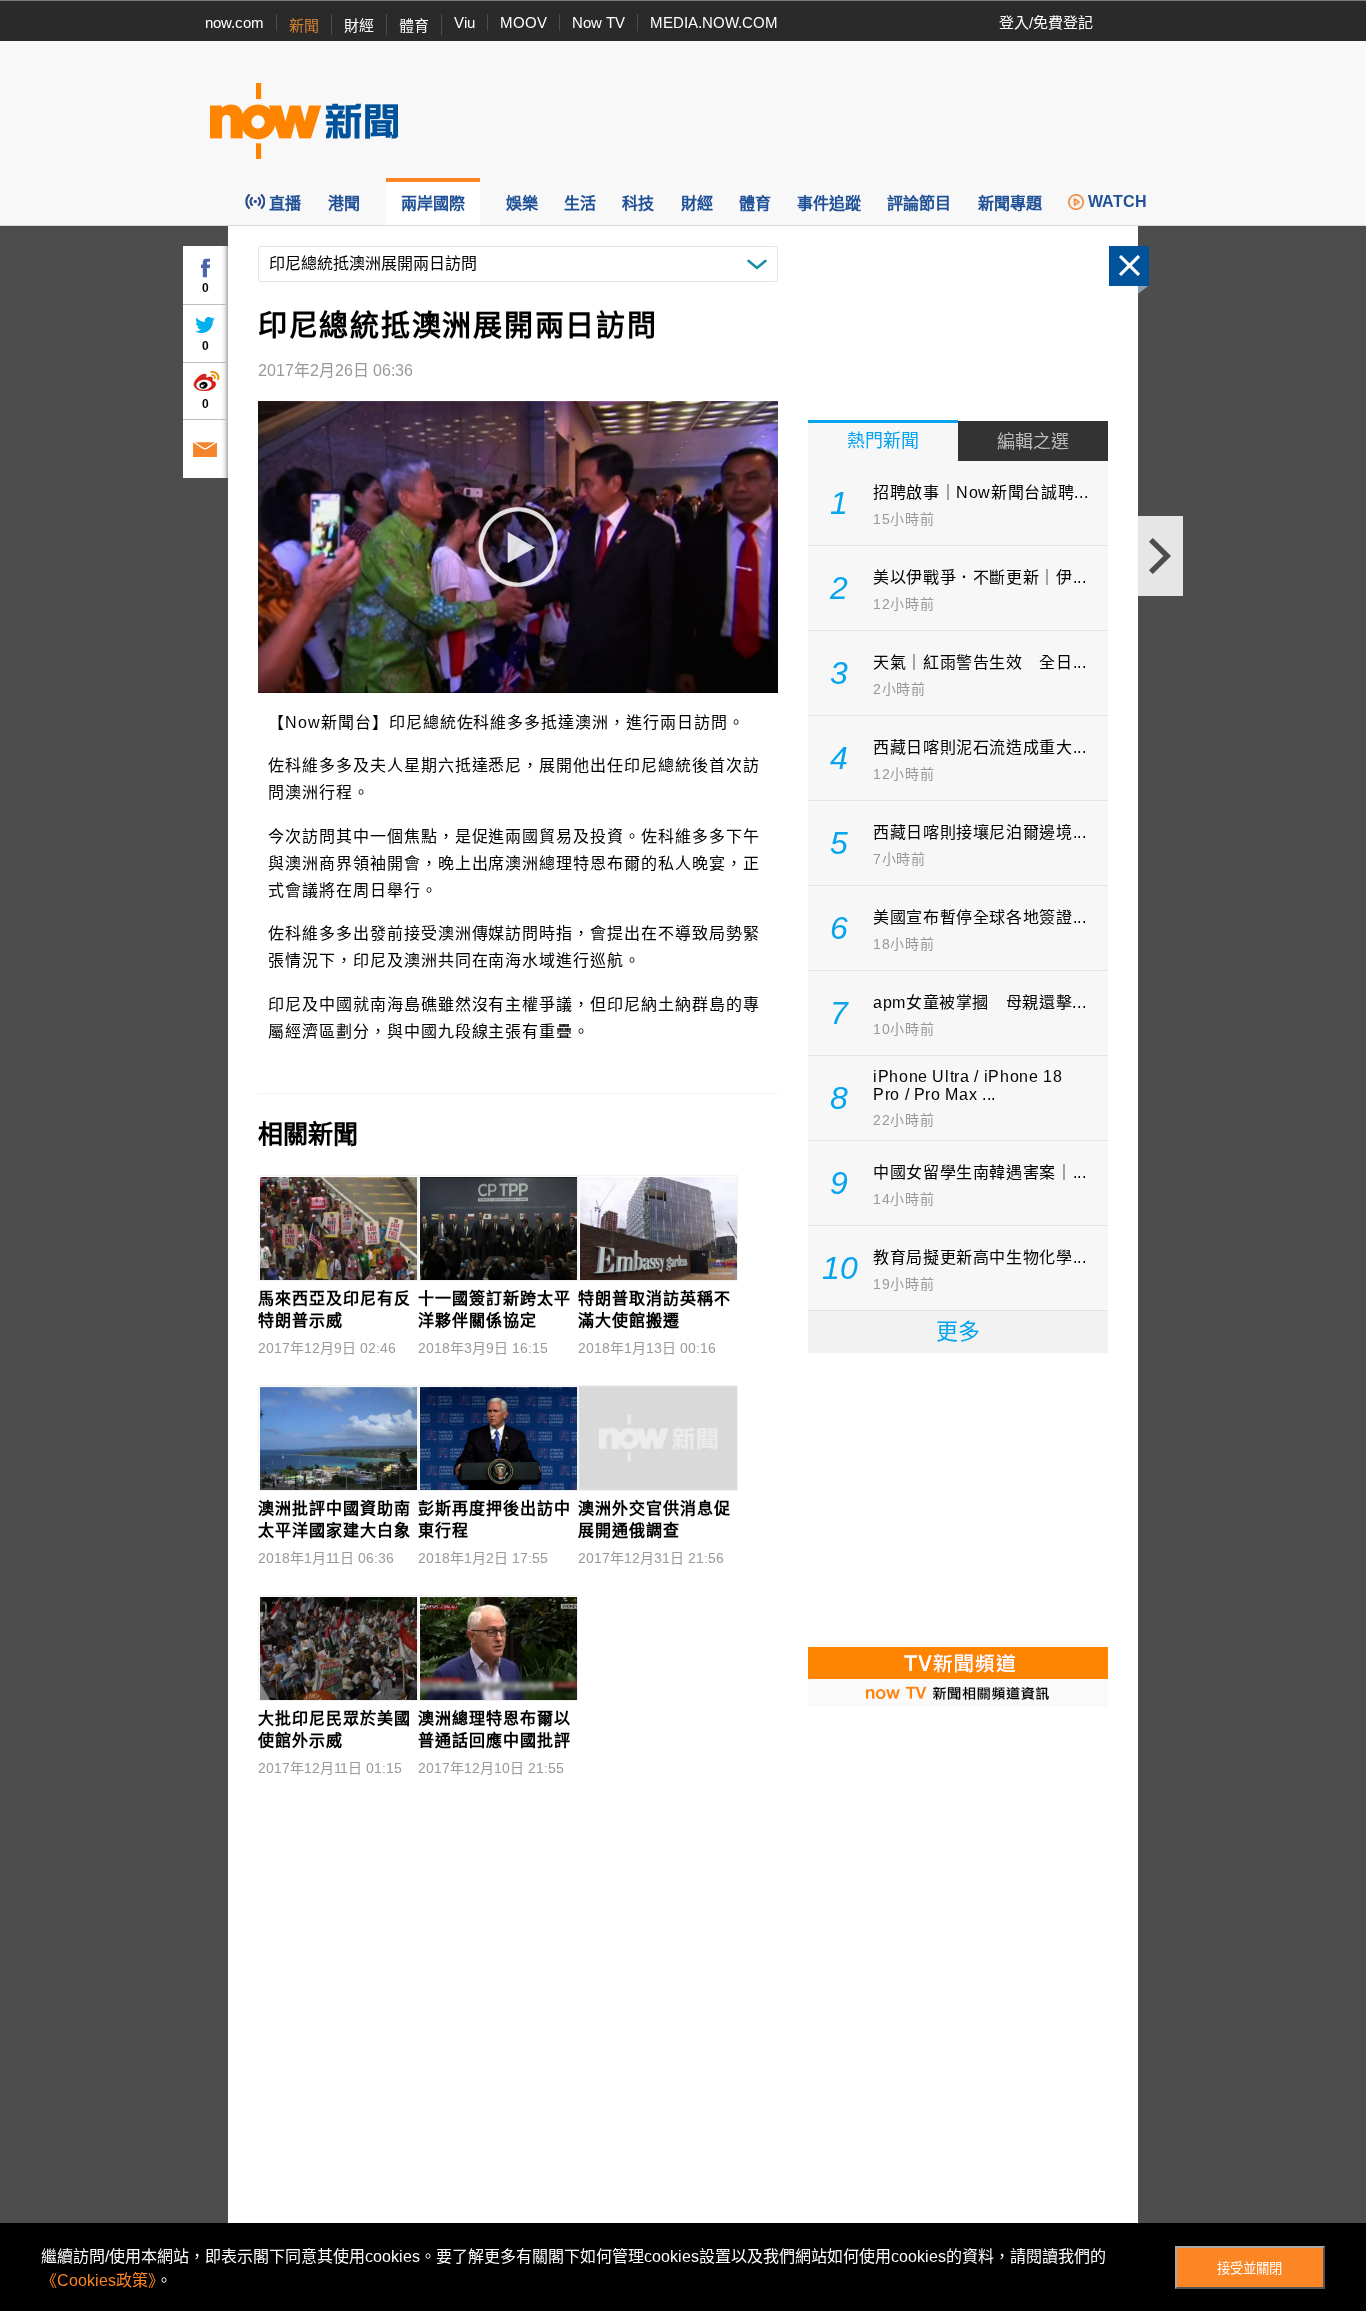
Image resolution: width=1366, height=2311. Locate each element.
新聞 (304, 25)
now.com (234, 22)
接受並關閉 (1249, 2268)
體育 (414, 25)
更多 (958, 1331)
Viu (464, 22)
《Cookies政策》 (98, 2280)
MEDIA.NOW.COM (714, 22)
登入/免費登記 (1046, 22)
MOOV (523, 22)
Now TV (598, 22)
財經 (359, 25)
